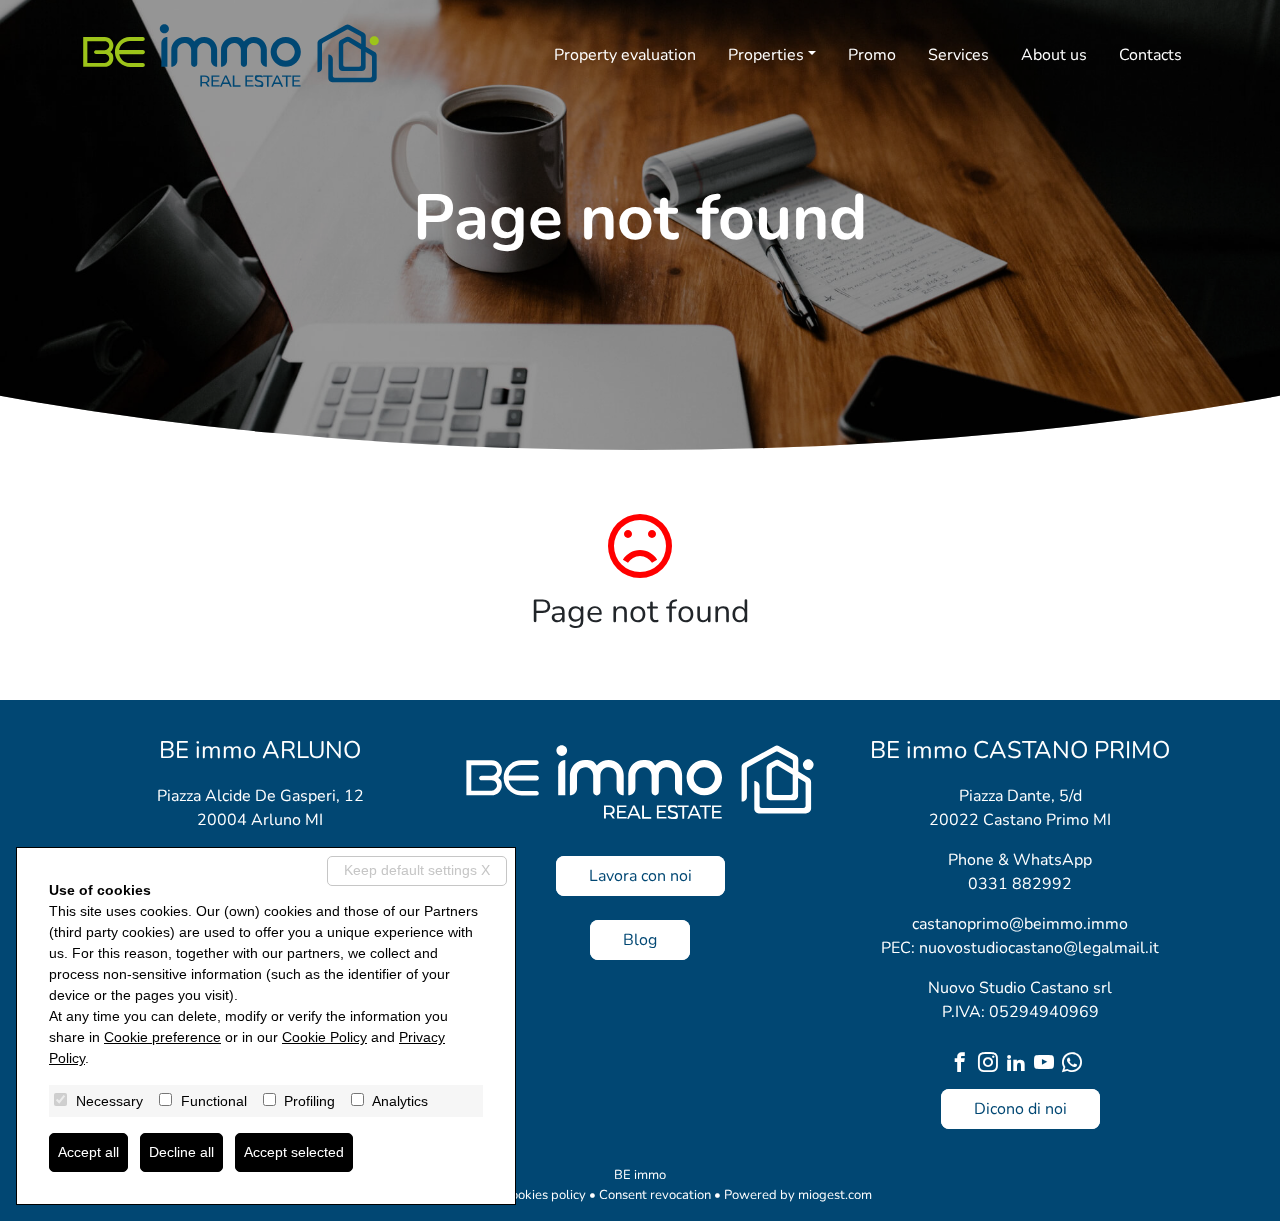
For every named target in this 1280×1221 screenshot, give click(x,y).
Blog (640, 940)
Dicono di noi (1020, 1109)
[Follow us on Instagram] (992, 1064)
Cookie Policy (324, 1037)
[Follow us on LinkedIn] (1020, 1064)
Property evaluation (625, 55)
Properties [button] (766, 55)
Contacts (1150, 55)
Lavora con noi (640, 876)
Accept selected (294, 1152)
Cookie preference (162, 1037)
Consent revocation (655, 1195)
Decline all (181, 1152)
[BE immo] (231, 55)
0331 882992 (1020, 884)
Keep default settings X (417, 870)
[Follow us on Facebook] (964, 1064)
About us (1054, 55)
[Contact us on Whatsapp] (1076, 1064)
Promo (872, 55)
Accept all (88, 1152)
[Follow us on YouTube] (1048, 1064)
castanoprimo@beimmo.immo (1020, 924)
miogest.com (835, 1195)
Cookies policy (544, 1195)
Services (958, 55)
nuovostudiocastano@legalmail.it (1039, 948)
